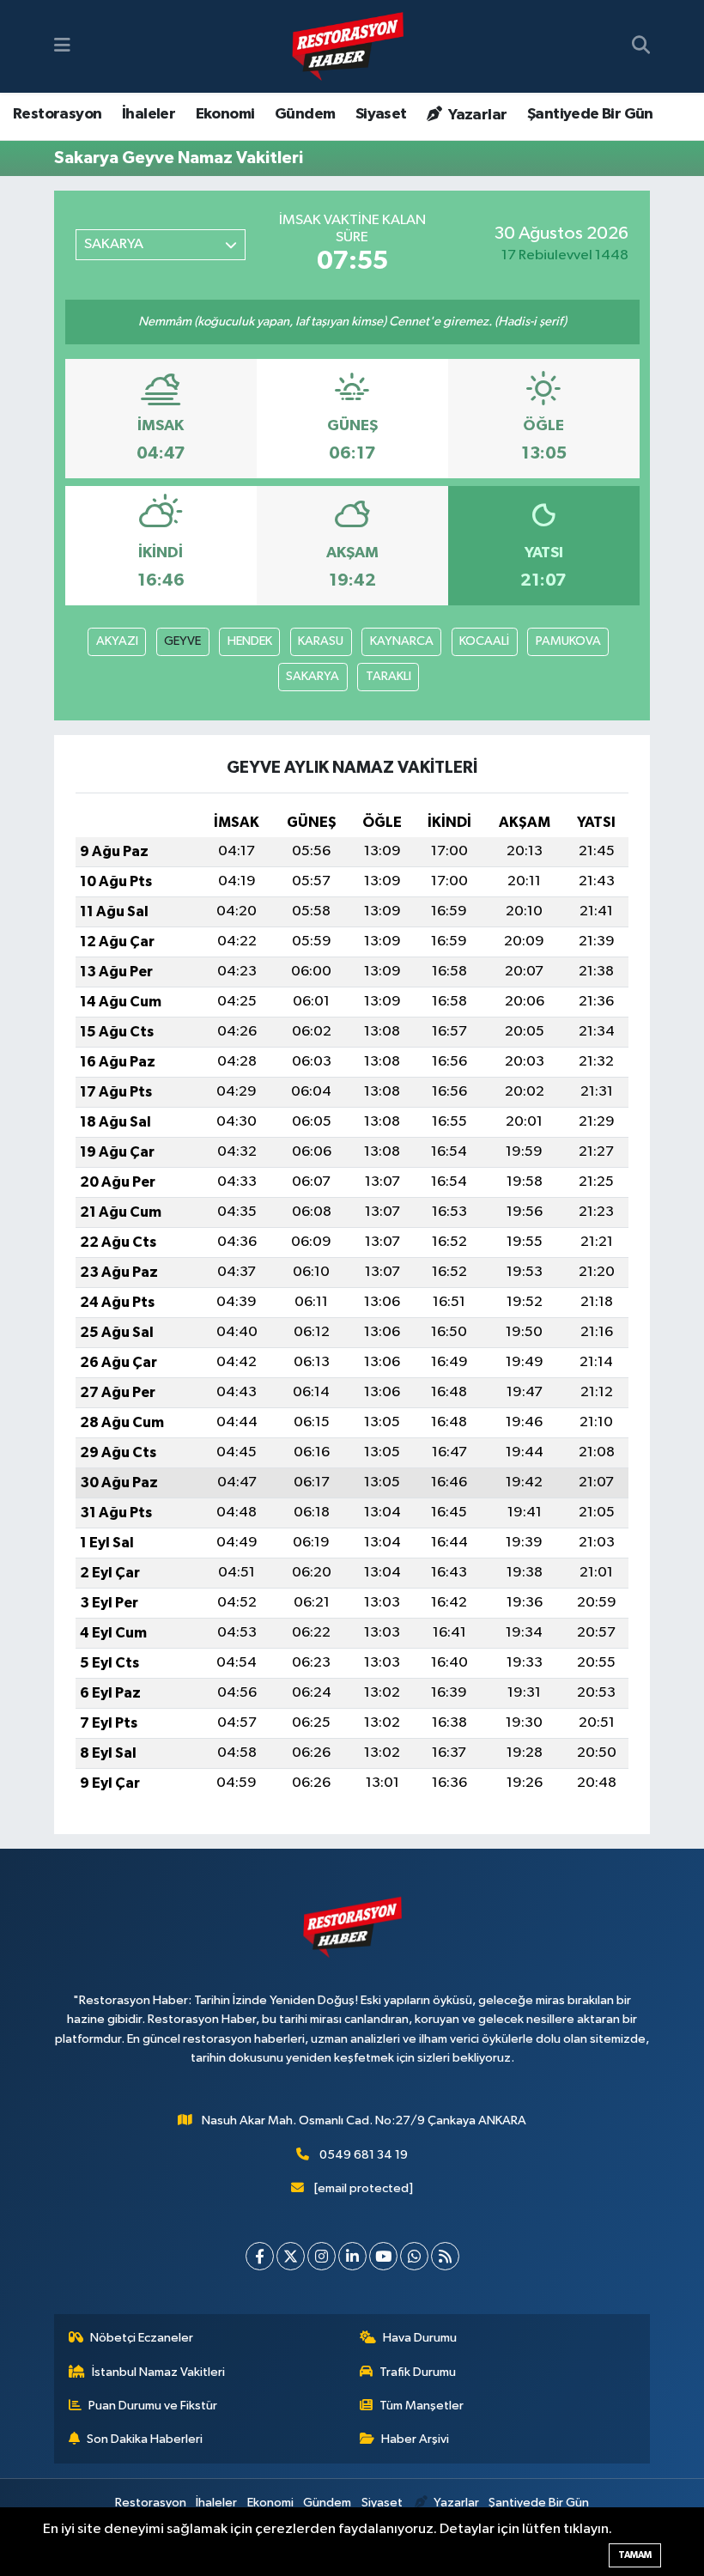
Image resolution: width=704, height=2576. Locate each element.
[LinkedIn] (352, 2256)
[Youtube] (383, 2256)
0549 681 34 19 (364, 2155)
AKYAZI (117, 641)
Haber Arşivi (415, 2439)
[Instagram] (322, 2256)
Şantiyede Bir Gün (590, 114)
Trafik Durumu (418, 2372)
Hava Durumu (420, 2338)
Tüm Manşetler (422, 2406)
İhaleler (149, 114)
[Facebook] (260, 2256)
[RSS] (445, 2256)
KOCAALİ (484, 641)
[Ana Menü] (62, 46)
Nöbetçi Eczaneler (142, 2338)
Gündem (305, 114)
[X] (291, 2256)
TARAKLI (388, 676)
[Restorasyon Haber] (348, 47)
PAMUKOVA (568, 641)
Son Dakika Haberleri (145, 2439)
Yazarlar (476, 115)
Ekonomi (225, 114)
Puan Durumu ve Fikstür (153, 2406)
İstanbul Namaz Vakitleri (158, 2372)
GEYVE (182, 641)
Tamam (635, 2555)
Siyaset (381, 114)
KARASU (321, 641)
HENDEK (250, 641)
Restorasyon (57, 114)
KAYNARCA (402, 641)
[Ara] (641, 46)
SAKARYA (313, 676)
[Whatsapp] (414, 2256)
